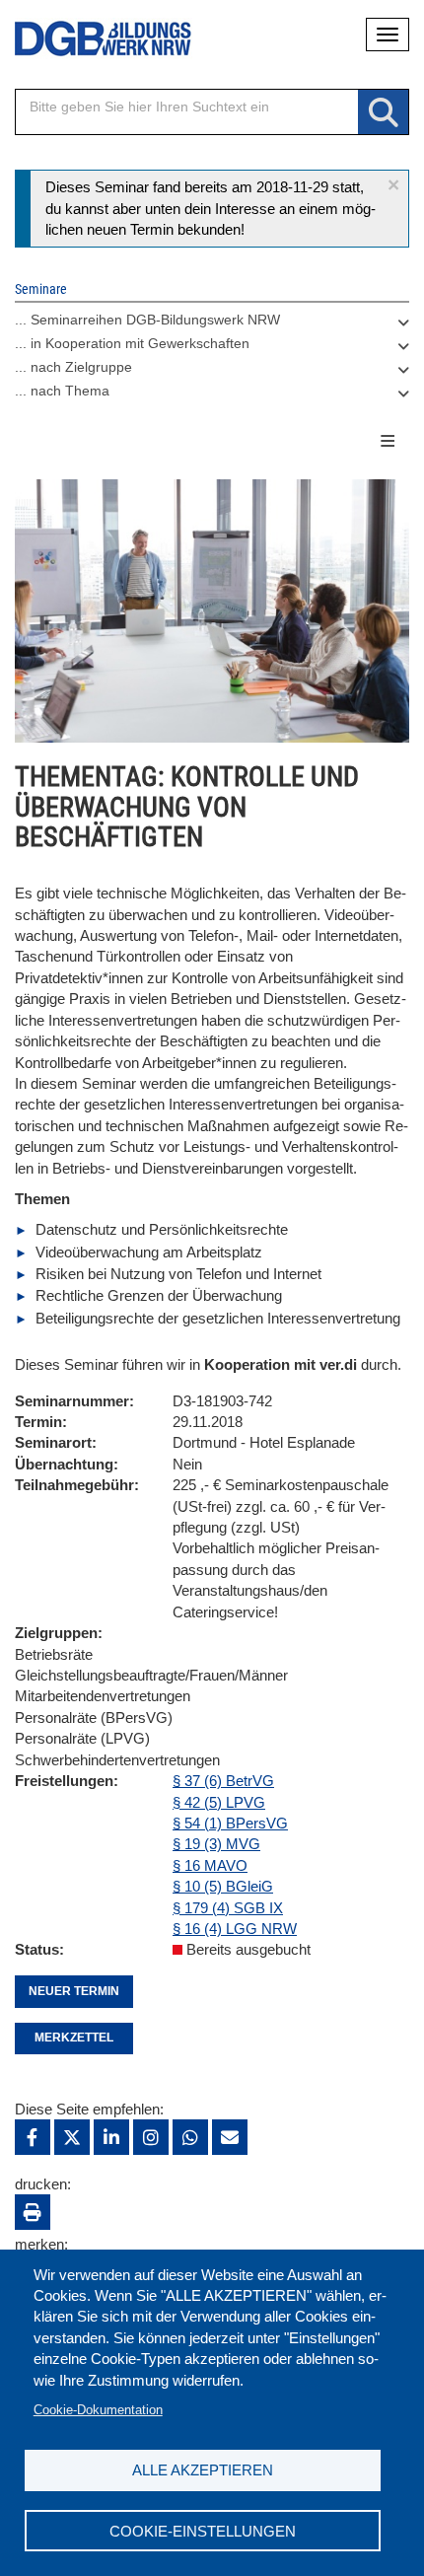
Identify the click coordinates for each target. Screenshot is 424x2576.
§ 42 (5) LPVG (219, 1802)
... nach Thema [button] (62, 391)
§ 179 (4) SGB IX (228, 1908)
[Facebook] (33, 2137)
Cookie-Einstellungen (203, 2531)
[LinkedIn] (111, 2137)
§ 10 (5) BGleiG (223, 1886)
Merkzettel (74, 2038)
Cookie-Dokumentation (98, 2410)
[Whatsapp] (190, 2137)
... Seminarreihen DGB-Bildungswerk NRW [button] (147, 320)
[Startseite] (89, 39)
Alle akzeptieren (203, 2470)
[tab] (212, 324)
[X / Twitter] (72, 2137)
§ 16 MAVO (210, 1865)
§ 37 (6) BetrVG (223, 1781)
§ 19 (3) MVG (216, 1844)
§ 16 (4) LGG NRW (235, 1929)
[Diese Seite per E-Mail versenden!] (230, 2137)
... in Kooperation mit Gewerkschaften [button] (132, 343)
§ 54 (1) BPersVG (230, 1823)
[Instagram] (151, 2137)
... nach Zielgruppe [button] (73, 367)
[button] (393, 185)
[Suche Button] (383, 113)
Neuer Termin (74, 1991)
